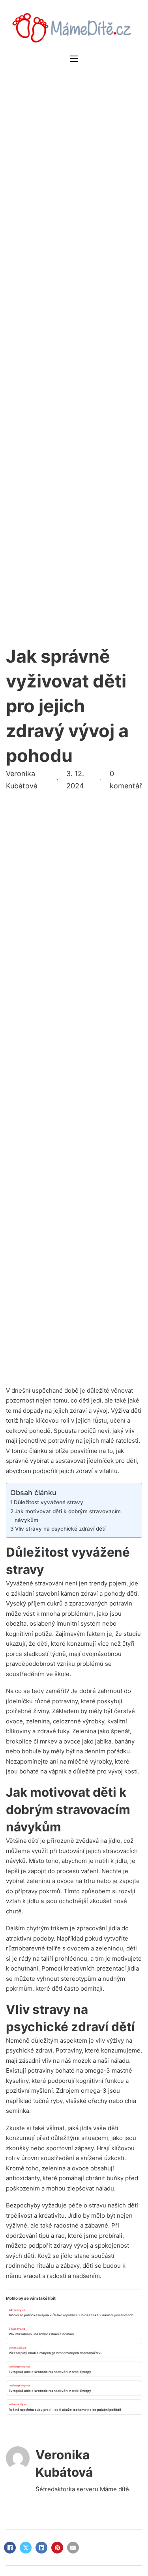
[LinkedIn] (41, 2548)
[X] (26, 2548)
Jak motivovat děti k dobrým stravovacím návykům (68, 1516)
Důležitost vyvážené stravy (49, 1502)
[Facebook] (10, 2548)
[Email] (73, 2548)
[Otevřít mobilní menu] (74, 59)
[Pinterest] (57, 2548)
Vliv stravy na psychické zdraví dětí (60, 1529)
